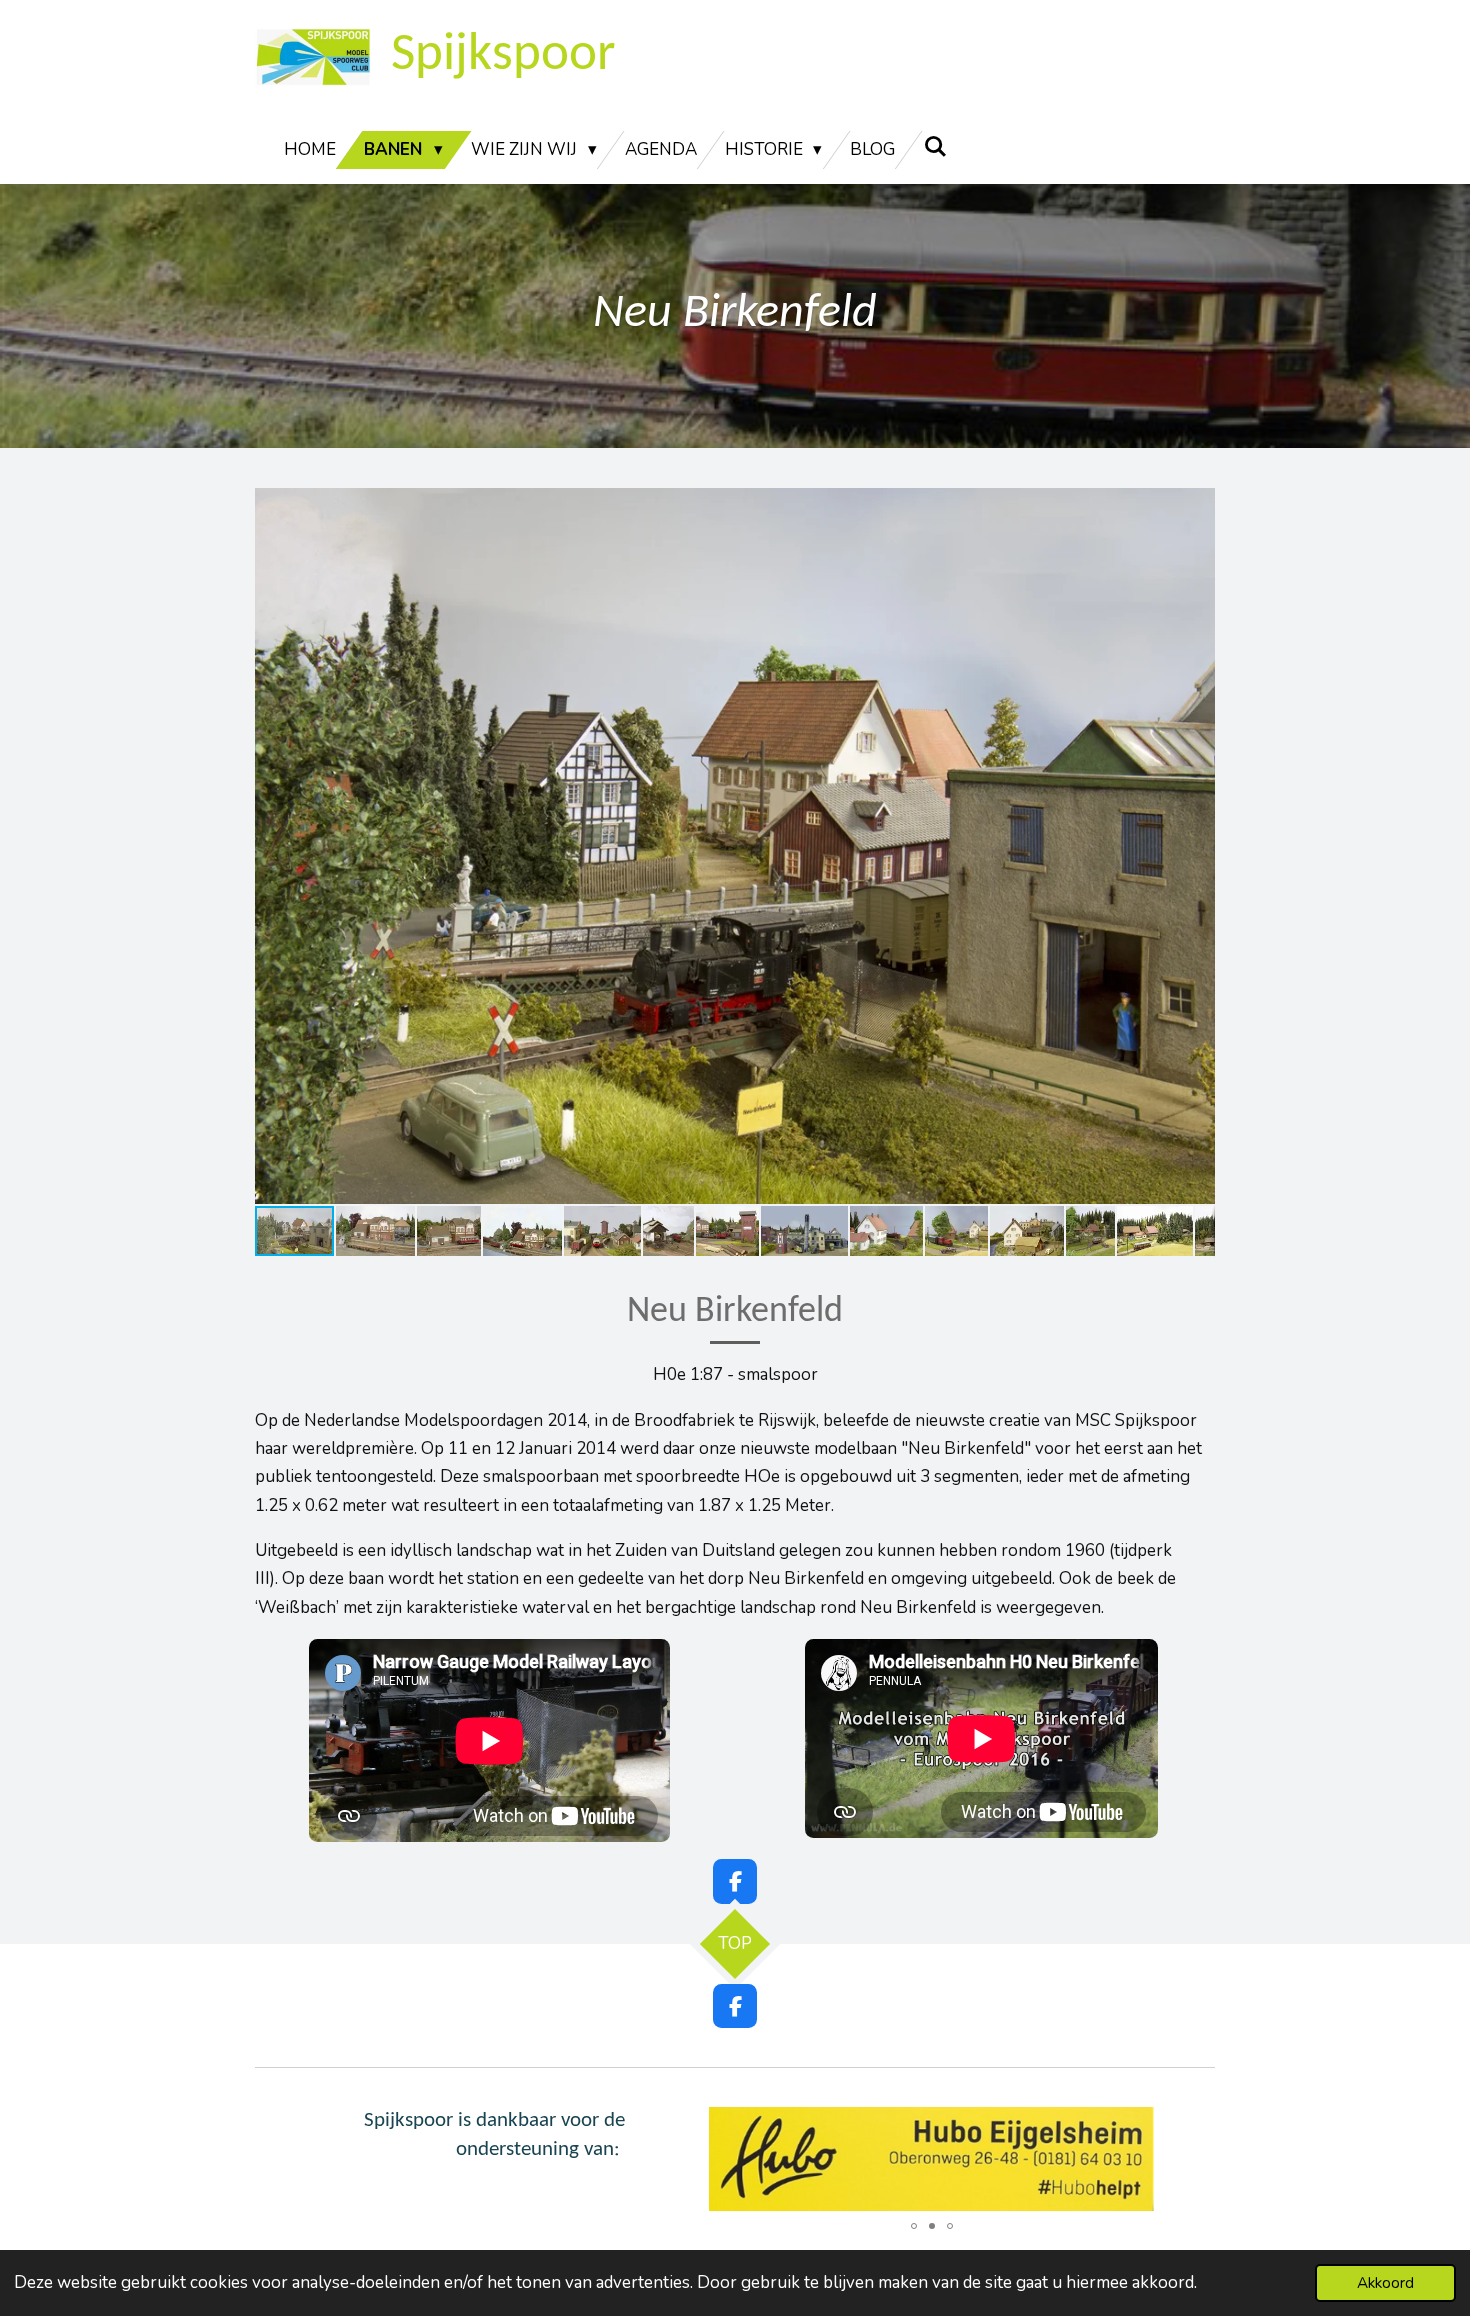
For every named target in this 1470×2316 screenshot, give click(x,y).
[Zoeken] (935, 147)
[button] (1197, 506)
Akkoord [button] (1385, 2283)
